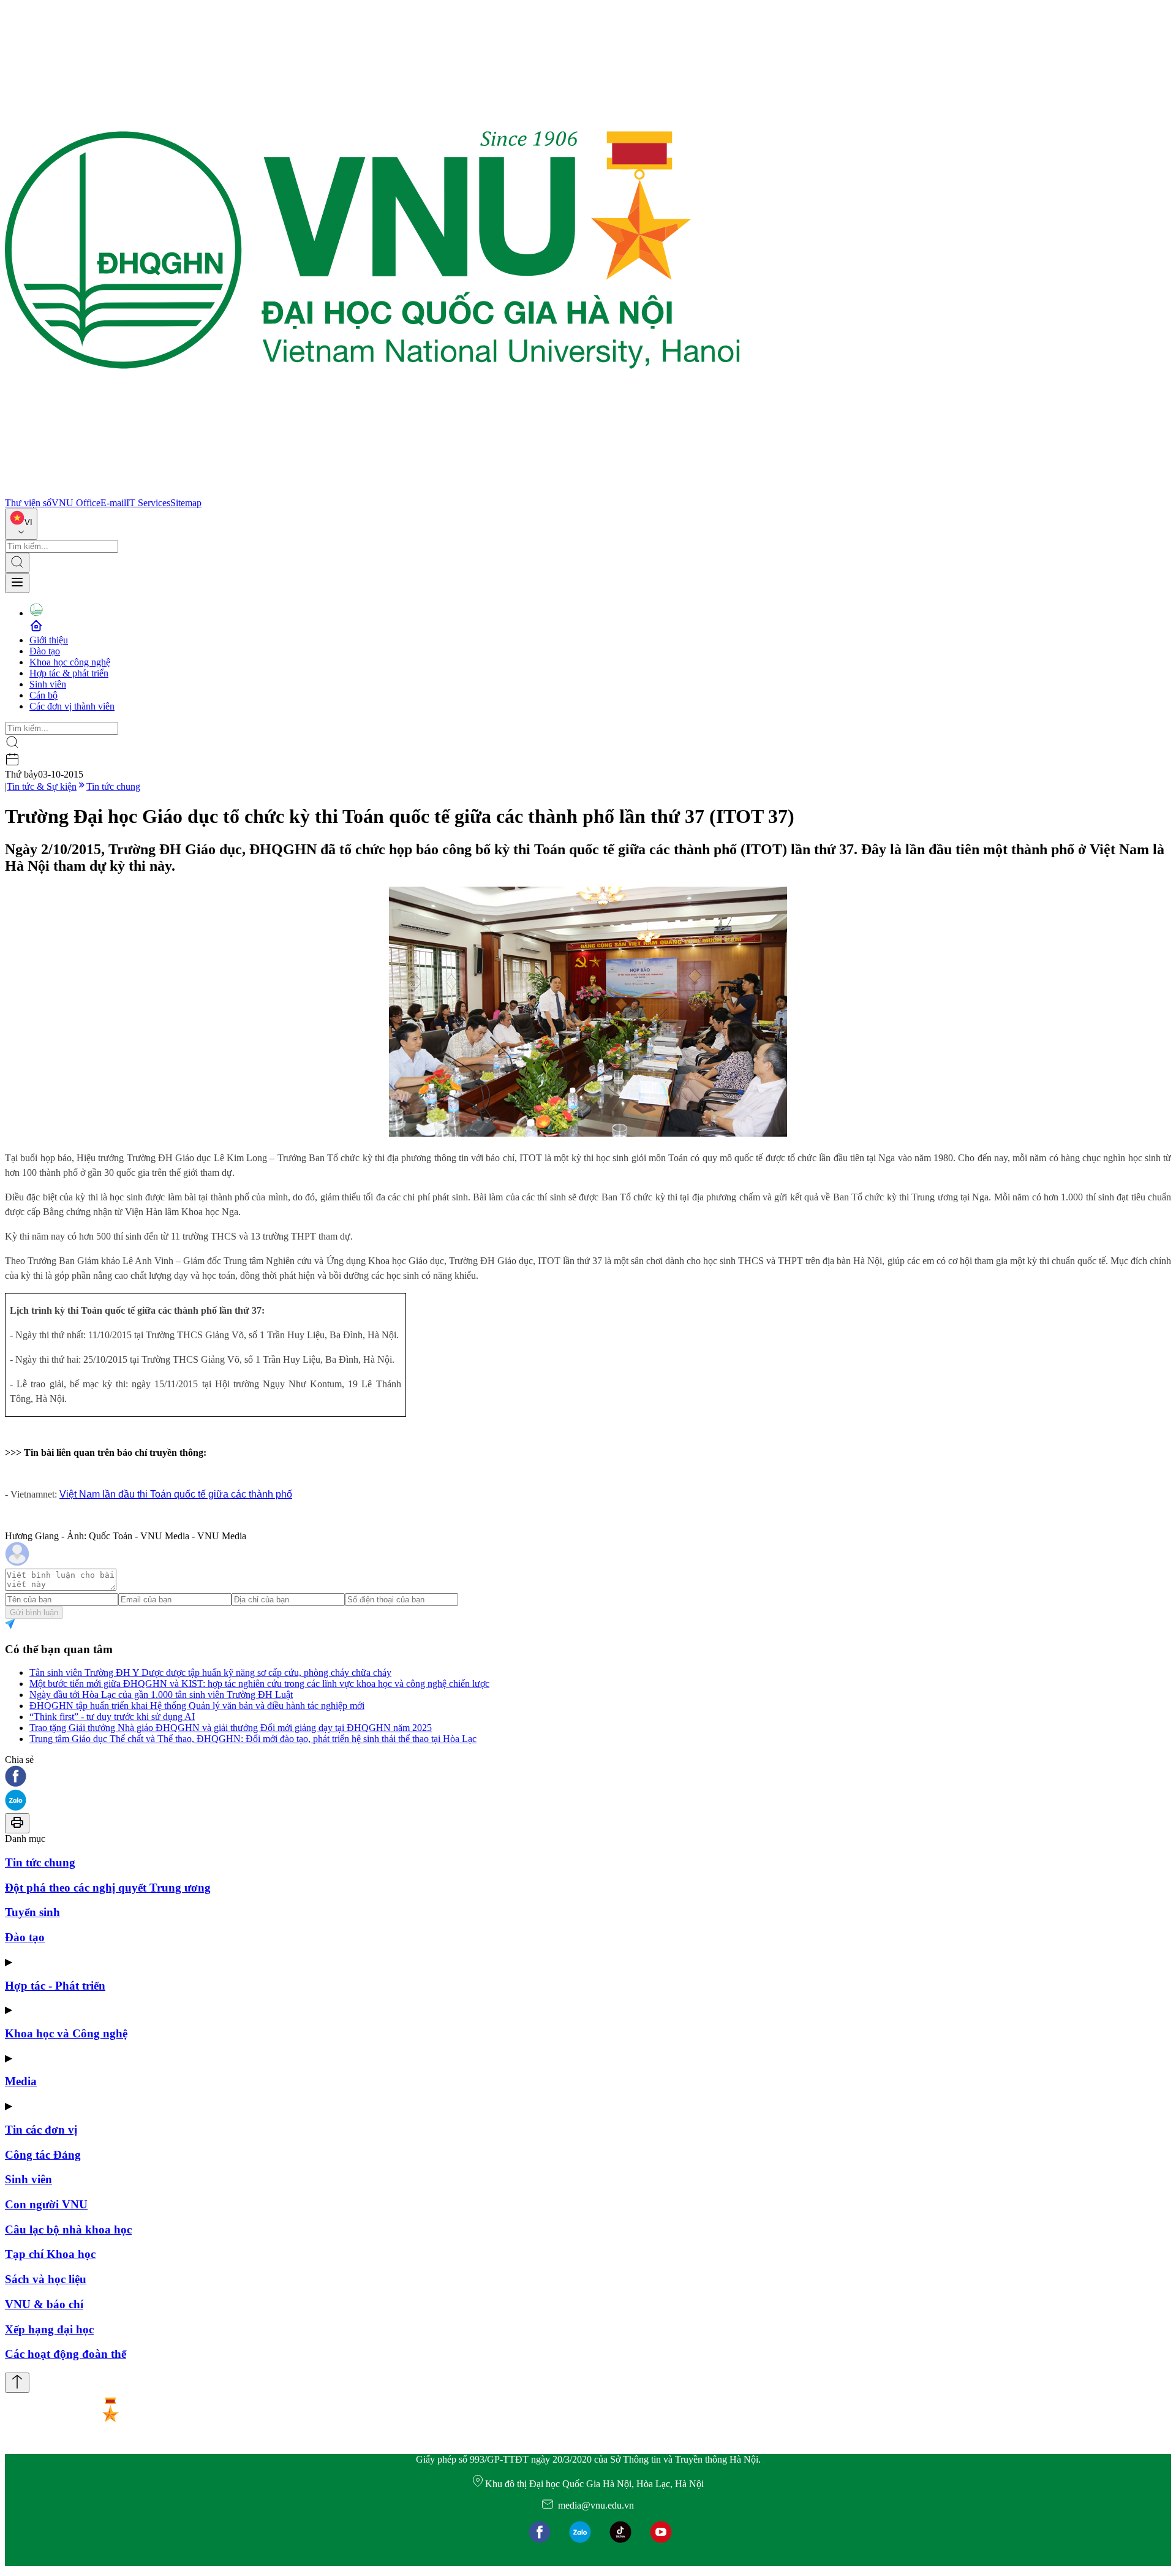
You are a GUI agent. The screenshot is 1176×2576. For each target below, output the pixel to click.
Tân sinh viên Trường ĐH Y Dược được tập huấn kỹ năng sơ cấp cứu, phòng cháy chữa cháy (210, 1673)
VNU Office (76, 503)
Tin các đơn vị (41, 2130)
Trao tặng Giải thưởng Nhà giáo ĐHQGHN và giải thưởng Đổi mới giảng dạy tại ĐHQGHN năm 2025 (231, 1728)
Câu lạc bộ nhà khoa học (68, 2229)
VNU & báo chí (44, 2304)
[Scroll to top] (17, 2383)
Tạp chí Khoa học (50, 2254)
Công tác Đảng (43, 2155)
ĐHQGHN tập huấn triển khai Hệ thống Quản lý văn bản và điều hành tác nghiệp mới (197, 1706)
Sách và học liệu (46, 2279)
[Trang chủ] (372, 492)
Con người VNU (46, 2204)
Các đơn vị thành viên (72, 706)
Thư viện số (28, 503)
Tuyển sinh (32, 1912)
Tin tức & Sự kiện (42, 786)
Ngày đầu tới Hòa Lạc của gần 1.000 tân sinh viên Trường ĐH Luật (161, 1695)
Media (21, 2081)
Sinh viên (48, 684)
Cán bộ (43, 695)
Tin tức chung (113, 786)
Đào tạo (45, 651)
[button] (588, 1777)
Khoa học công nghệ (70, 662)
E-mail (113, 503)
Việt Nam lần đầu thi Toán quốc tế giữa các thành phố (176, 1494)
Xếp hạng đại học (49, 2329)
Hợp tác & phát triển (69, 673)
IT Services (148, 503)
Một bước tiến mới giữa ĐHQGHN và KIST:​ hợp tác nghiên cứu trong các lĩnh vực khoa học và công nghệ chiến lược (259, 1684)
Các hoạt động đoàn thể (66, 2354)
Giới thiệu (49, 640)
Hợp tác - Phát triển (55, 1986)
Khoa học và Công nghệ (66, 2033)
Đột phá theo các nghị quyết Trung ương (108, 1888)
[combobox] (21, 524)
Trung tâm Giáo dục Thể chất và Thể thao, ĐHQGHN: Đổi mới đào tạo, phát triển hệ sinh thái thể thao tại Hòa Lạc (253, 1739)
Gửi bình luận (34, 1612)
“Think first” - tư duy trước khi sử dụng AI (112, 1717)
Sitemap (186, 503)
